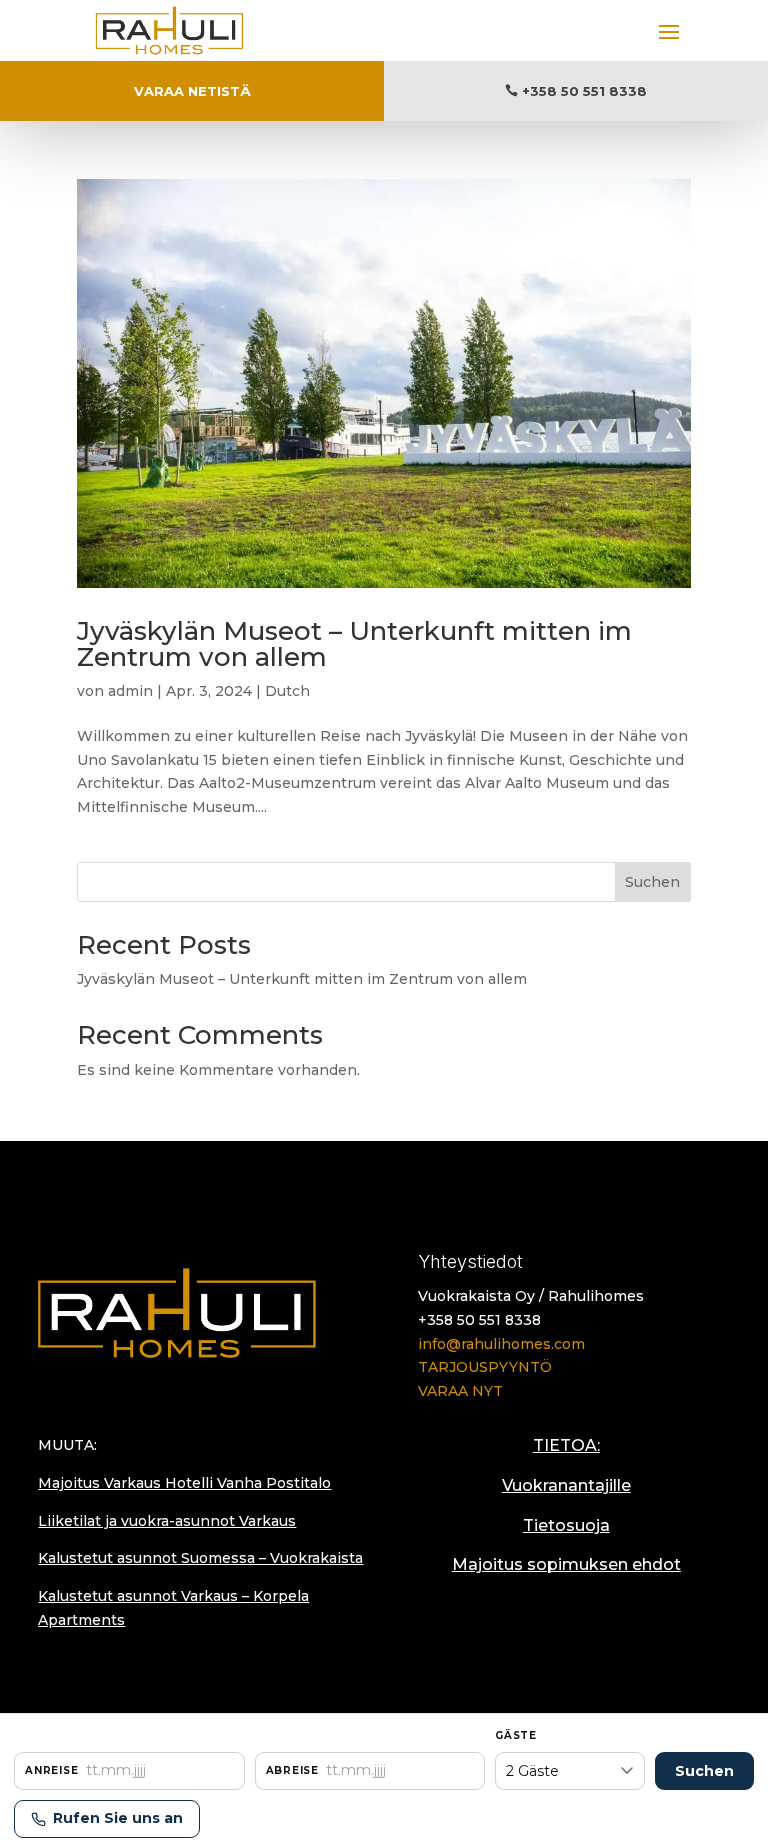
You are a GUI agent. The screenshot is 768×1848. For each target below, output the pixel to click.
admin (130, 691)
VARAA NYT (460, 1391)
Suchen (652, 882)
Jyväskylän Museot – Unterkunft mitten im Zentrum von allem (354, 644)
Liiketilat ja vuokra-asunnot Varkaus (167, 1521)
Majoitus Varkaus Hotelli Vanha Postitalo (184, 1483)
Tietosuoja (566, 1525)
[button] (129, 1771)
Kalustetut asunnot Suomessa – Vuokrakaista (200, 1558)
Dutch (287, 691)
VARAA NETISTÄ (192, 91)
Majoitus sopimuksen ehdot (566, 1564)
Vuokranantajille (566, 1485)
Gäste (516, 1735)
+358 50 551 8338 (584, 91)
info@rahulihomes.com (501, 1344)
